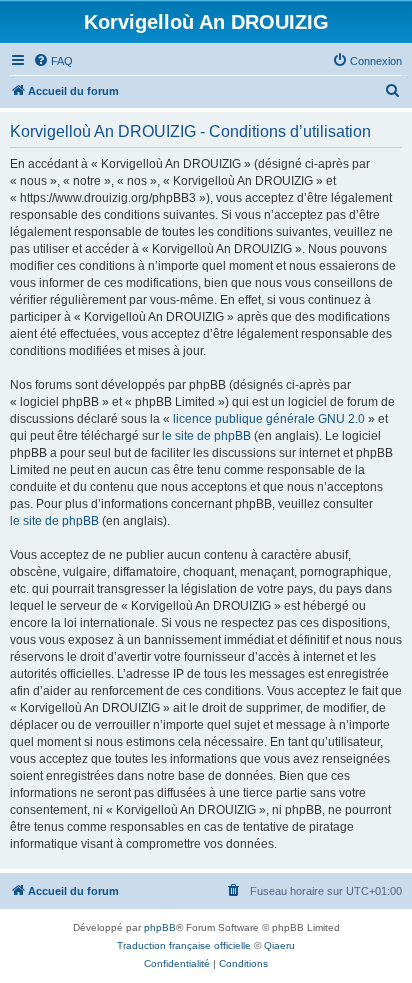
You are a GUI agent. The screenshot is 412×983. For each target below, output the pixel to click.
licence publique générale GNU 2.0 (269, 419)
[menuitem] (53, 61)
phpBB (160, 927)
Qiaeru (279, 945)
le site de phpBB (206, 436)
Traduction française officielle (184, 945)
